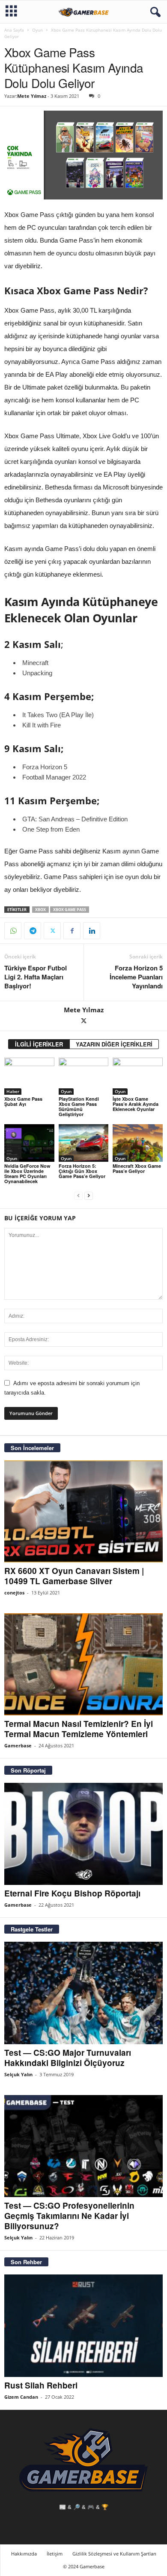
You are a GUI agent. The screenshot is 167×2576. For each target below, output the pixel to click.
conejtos (14, 1593)
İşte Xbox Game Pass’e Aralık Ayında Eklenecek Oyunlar (136, 1104)
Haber (13, 1091)
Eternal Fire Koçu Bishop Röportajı (72, 1893)
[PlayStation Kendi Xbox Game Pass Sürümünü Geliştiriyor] (84, 1076)
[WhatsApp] (13, 931)
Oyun (37, 30)
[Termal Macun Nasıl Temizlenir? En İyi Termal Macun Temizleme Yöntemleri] (83, 1664)
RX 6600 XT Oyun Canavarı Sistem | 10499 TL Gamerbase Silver (74, 1576)
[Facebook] (72, 931)
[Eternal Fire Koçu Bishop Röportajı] (83, 1834)
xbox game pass (70, 910)
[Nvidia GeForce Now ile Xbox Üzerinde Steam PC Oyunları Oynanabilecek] (29, 1143)
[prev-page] (78, 1196)
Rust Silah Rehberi (41, 2385)
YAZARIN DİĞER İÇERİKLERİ (114, 1044)
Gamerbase (18, 1745)
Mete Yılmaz (32, 96)
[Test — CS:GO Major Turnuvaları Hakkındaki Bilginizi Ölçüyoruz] (83, 1993)
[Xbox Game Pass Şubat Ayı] (29, 1076)
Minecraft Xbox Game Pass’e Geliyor (137, 1168)
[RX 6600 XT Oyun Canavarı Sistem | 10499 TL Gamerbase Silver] (83, 1511)
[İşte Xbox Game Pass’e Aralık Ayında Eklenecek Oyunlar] (138, 1076)
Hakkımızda (24, 2554)
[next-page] (89, 1196)
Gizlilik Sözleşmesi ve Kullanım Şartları (114, 2554)
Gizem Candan (21, 2397)
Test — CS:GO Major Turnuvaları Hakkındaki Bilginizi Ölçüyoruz (68, 2058)
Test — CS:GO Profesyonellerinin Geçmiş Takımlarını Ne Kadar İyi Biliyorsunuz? (69, 2216)
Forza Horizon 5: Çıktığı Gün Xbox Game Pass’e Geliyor (82, 1171)
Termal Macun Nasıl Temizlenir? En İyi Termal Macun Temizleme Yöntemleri (79, 1729)
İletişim (55, 2554)
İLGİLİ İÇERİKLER (39, 1044)
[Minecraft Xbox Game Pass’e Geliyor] (138, 1143)
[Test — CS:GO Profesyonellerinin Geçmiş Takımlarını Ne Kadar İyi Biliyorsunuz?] (83, 2146)
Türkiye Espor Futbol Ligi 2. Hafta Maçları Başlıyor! (36, 977)
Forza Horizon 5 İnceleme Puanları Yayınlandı (136, 977)
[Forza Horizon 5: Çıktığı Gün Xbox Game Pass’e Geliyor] (84, 1143)
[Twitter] (52, 931)
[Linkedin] (92, 931)
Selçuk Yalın (18, 2074)
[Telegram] (33, 931)
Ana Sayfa (14, 30)
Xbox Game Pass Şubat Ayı (23, 1101)
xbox (40, 910)
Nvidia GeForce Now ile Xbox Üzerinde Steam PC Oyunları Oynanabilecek (27, 1174)
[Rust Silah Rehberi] (83, 2325)
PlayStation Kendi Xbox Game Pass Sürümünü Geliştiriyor (79, 1106)
